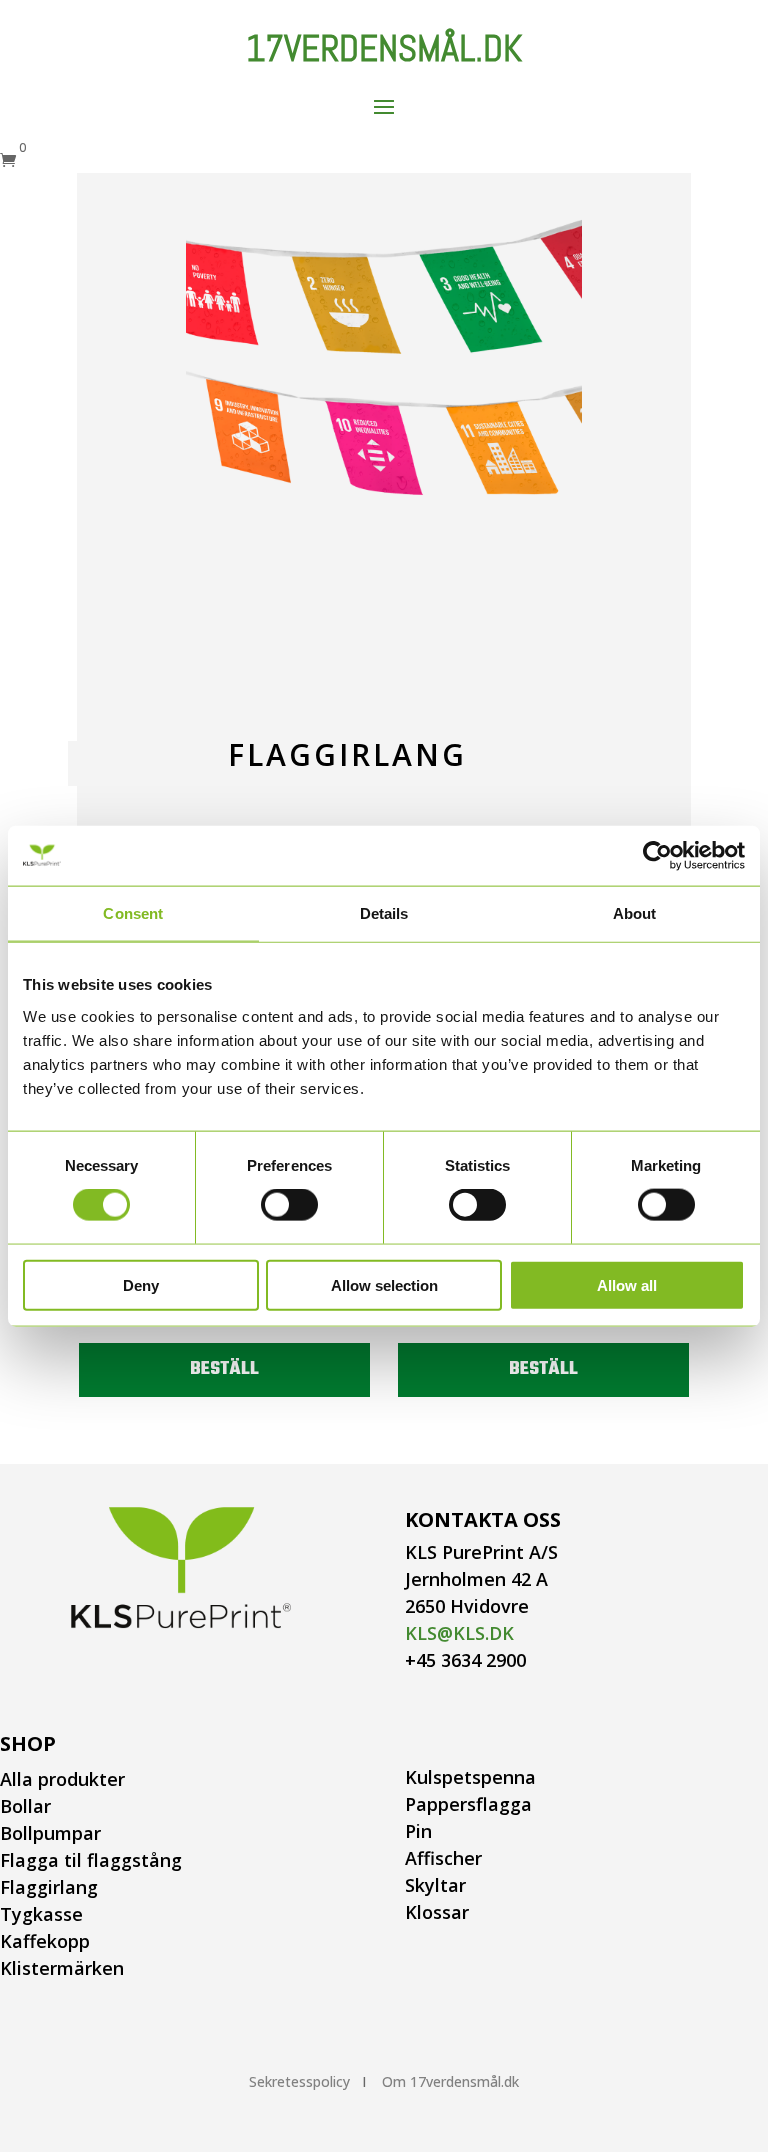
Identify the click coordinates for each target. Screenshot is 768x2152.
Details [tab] (384, 913)
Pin (418, 1831)
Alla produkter (62, 1779)
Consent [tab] (133, 913)
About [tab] (635, 913)
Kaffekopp (45, 1941)
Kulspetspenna (470, 1777)
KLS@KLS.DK (459, 1633)
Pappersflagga (468, 1804)
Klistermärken (62, 1968)
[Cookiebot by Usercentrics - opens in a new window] (657, 856)
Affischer (443, 1858)
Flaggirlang (49, 1887)
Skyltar (435, 1885)
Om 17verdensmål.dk (450, 2081)
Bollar (25, 1806)
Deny (141, 1284)
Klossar (437, 1912)
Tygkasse (41, 1914)
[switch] (289, 1205)
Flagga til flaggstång (91, 1860)
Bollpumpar (50, 1833)
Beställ (224, 1369)
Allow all (627, 1284)
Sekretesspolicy (299, 2081)
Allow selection (384, 1284)
